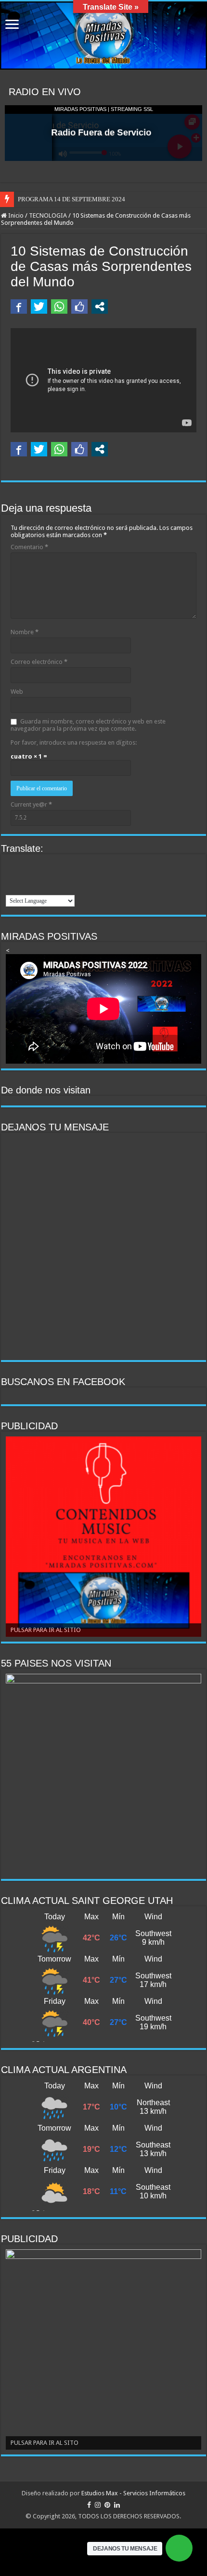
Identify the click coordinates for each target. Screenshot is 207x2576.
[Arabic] (12, 864)
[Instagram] (98, 2505)
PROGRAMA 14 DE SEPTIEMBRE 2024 (71, 199)
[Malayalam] (49, 876)
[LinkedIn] (117, 2505)
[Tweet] (39, 307)
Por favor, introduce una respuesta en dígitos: (74, 742)
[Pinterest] (107, 2505)
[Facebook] (89, 2505)
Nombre (25, 632)
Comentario (29, 547)
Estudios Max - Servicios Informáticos (133, 2493)
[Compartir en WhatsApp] (59, 307)
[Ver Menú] (12, 25)
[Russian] (37, 888)
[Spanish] (62, 888)
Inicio (15, 215)
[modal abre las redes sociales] (100, 307)
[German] (74, 864)
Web (17, 692)
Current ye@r (31, 804)
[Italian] (12, 876)
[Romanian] (24, 888)
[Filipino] (49, 864)
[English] (37, 864)
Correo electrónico (39, 662)
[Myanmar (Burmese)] (74, 876)
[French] (62, 864)
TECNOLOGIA (48, 215)
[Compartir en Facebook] (19, 307)
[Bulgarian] (24, 864)
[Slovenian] (49, 888)
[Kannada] (37, 876)
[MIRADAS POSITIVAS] (103, 36)
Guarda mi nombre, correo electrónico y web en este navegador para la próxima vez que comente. (88, 725)
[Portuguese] (12, 888)
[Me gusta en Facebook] (79, 307)
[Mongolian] (62, 876)
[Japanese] (24, 876)
